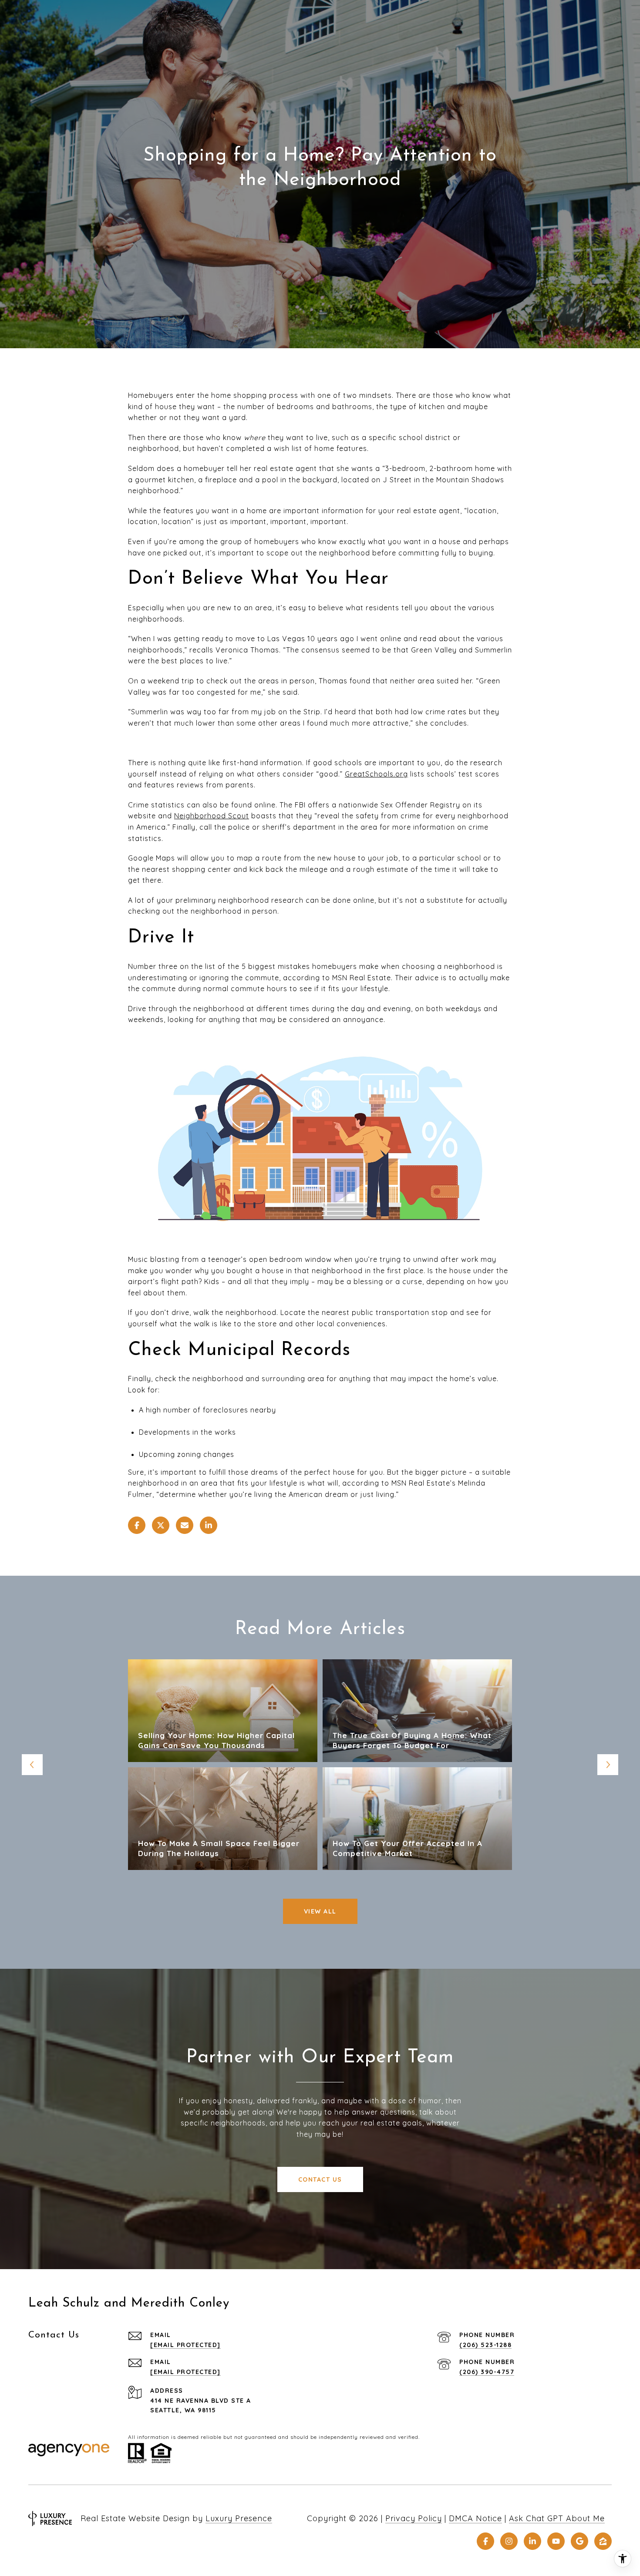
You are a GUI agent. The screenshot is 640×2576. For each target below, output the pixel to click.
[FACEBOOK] (485, 2541)
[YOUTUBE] (556, 2541)
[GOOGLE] (579, 2541)
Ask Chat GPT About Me (557, 2518)
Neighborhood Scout (212, 816)
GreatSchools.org (376, 774)
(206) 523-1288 (485, 2345)
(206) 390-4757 (487, 2372)
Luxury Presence (239, 2518)
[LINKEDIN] (532, 2541)
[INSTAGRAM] (509, 2541)
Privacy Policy (414, 2518)
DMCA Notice (475, 2518)
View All (320, 1911)
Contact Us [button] (320, 2179)
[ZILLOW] (603, 2541)
